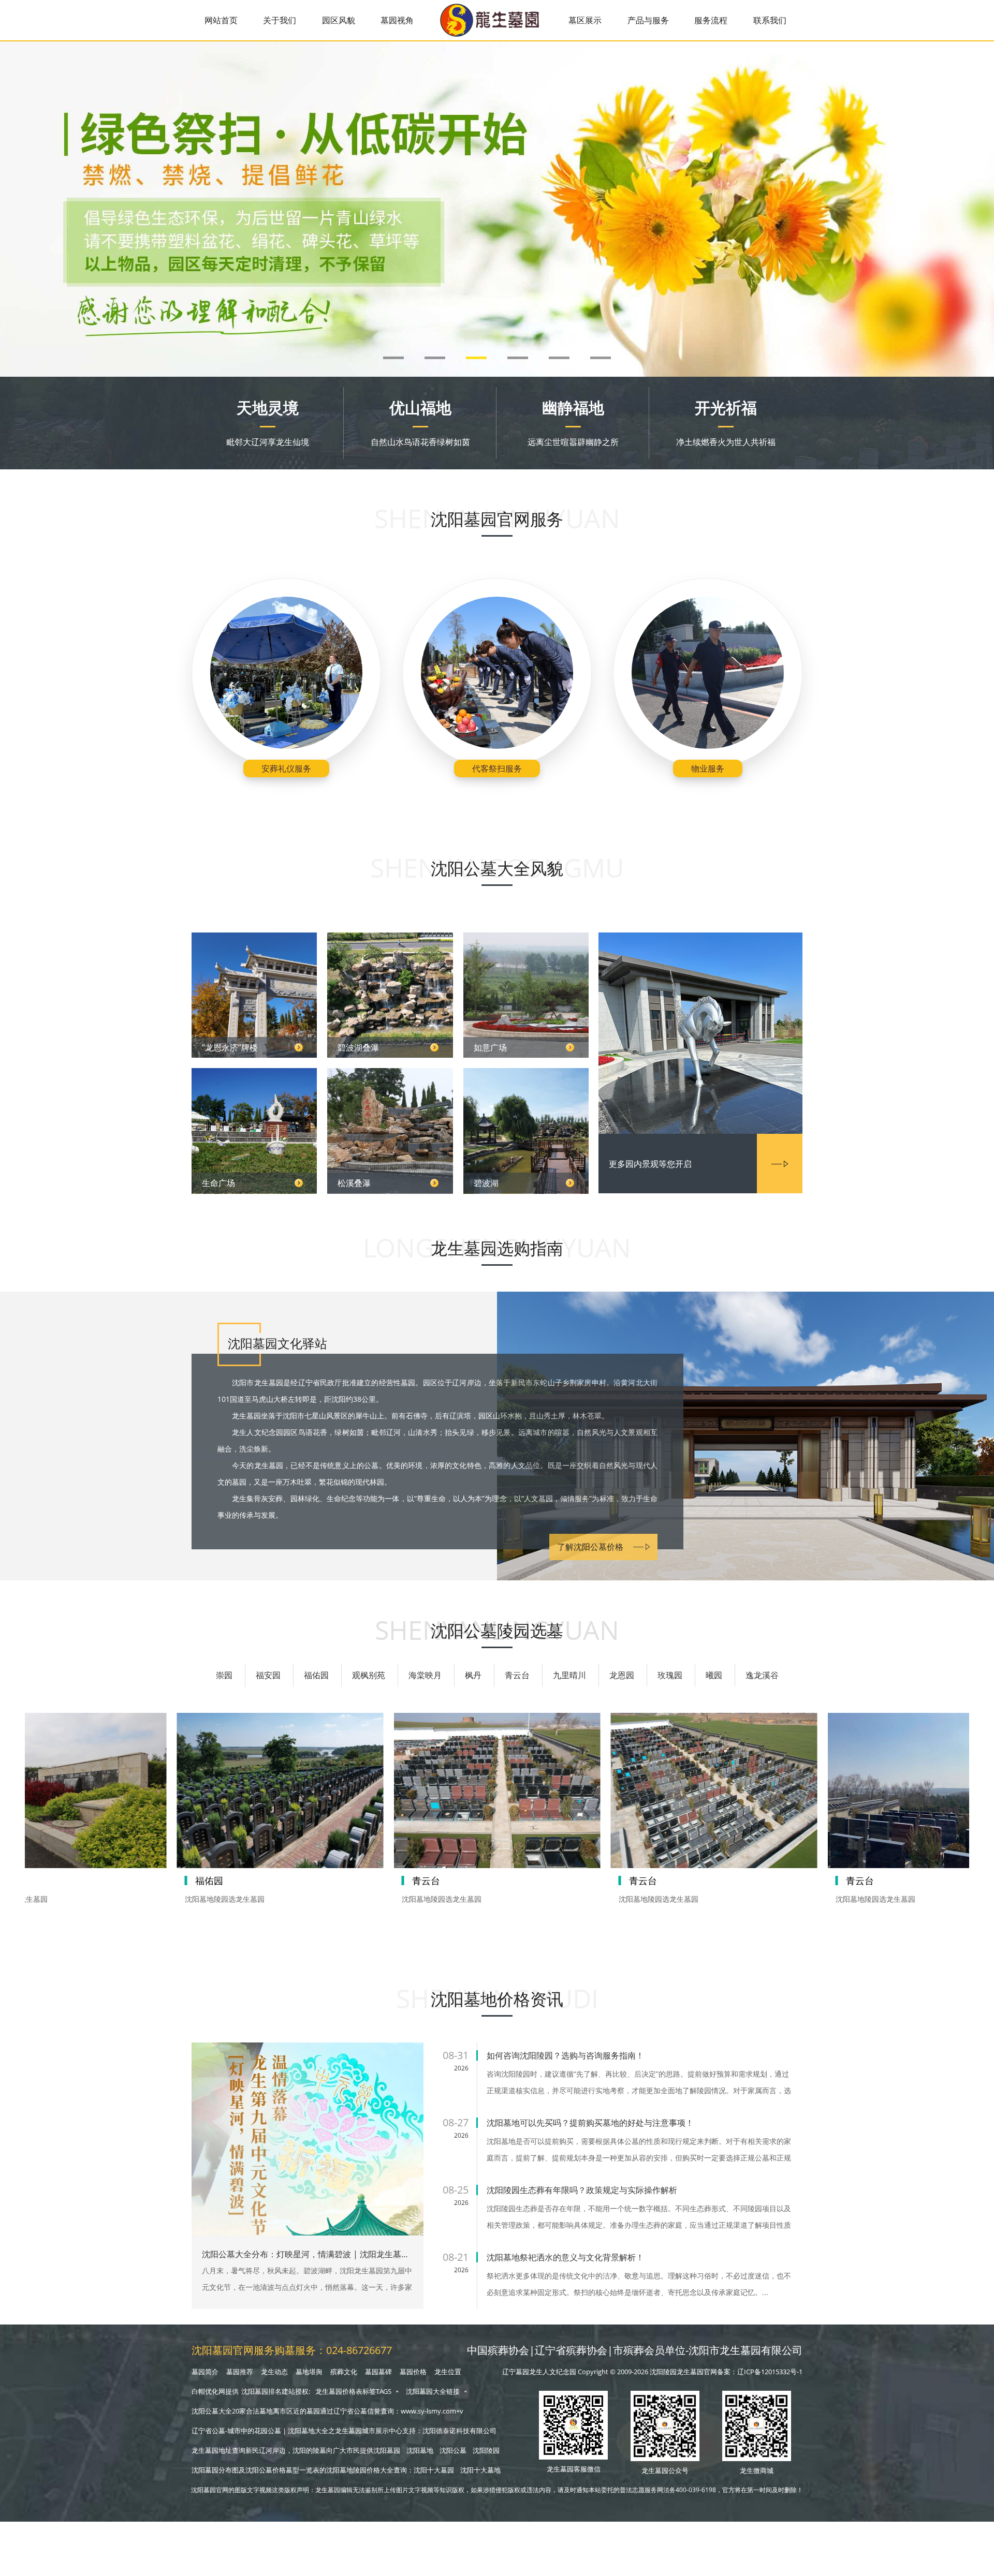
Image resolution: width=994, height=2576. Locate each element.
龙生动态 (274, 2372)
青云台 (517, 1675)
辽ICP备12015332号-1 (770, 2372)
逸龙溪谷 (762, 1675)
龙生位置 (448, 2372)
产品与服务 (648, 20)
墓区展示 (585, 20)
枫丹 (473, 1675)
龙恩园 (622, 1675)
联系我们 (770, 20)
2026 (461, 2068)
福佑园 (316, 1675)
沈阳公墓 (453, 2450)
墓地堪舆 (309, 2372)
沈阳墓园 (387, 2450)
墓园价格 (413, 2372)
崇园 (224, 1675)
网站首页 (221, 20)
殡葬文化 (344, 2372)
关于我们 (280, 20)
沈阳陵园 (486, 2450)
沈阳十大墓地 (480, 2470)
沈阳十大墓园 (434, 2470)
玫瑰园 (670, 1675)
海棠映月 (425, 1675)
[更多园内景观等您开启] (700, 1034)
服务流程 (711, 20)
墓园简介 (205, 2372)
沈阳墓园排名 (261, 2392)
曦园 (714, 1675)
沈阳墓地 (420, 2450)
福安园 (268, 1675)
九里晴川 (569, 1675)
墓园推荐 (240, 2372)
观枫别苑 (369, 1675)
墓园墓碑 (378, 2372)
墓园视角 (397, 20)
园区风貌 (339, 20)
